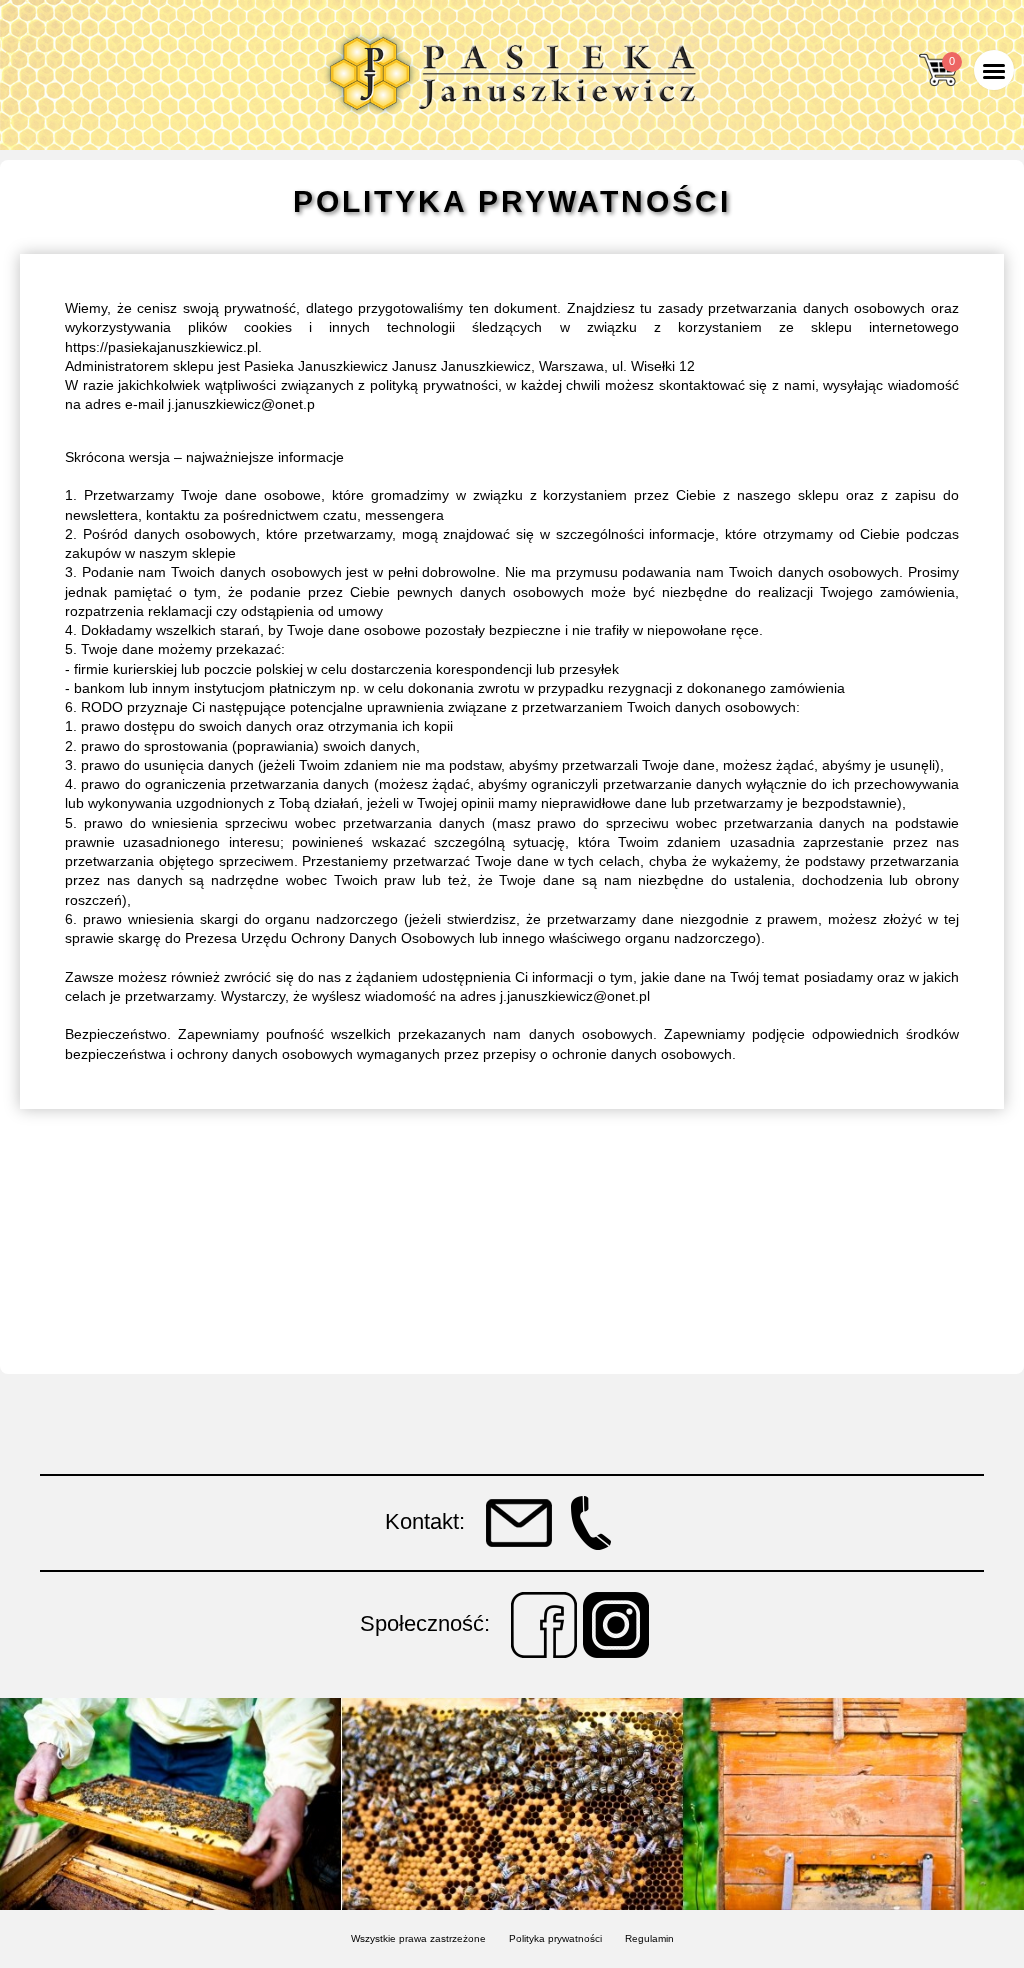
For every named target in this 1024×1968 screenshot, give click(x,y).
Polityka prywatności (555, 1938)
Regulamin (649, 1938)
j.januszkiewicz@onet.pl (575, 996)
